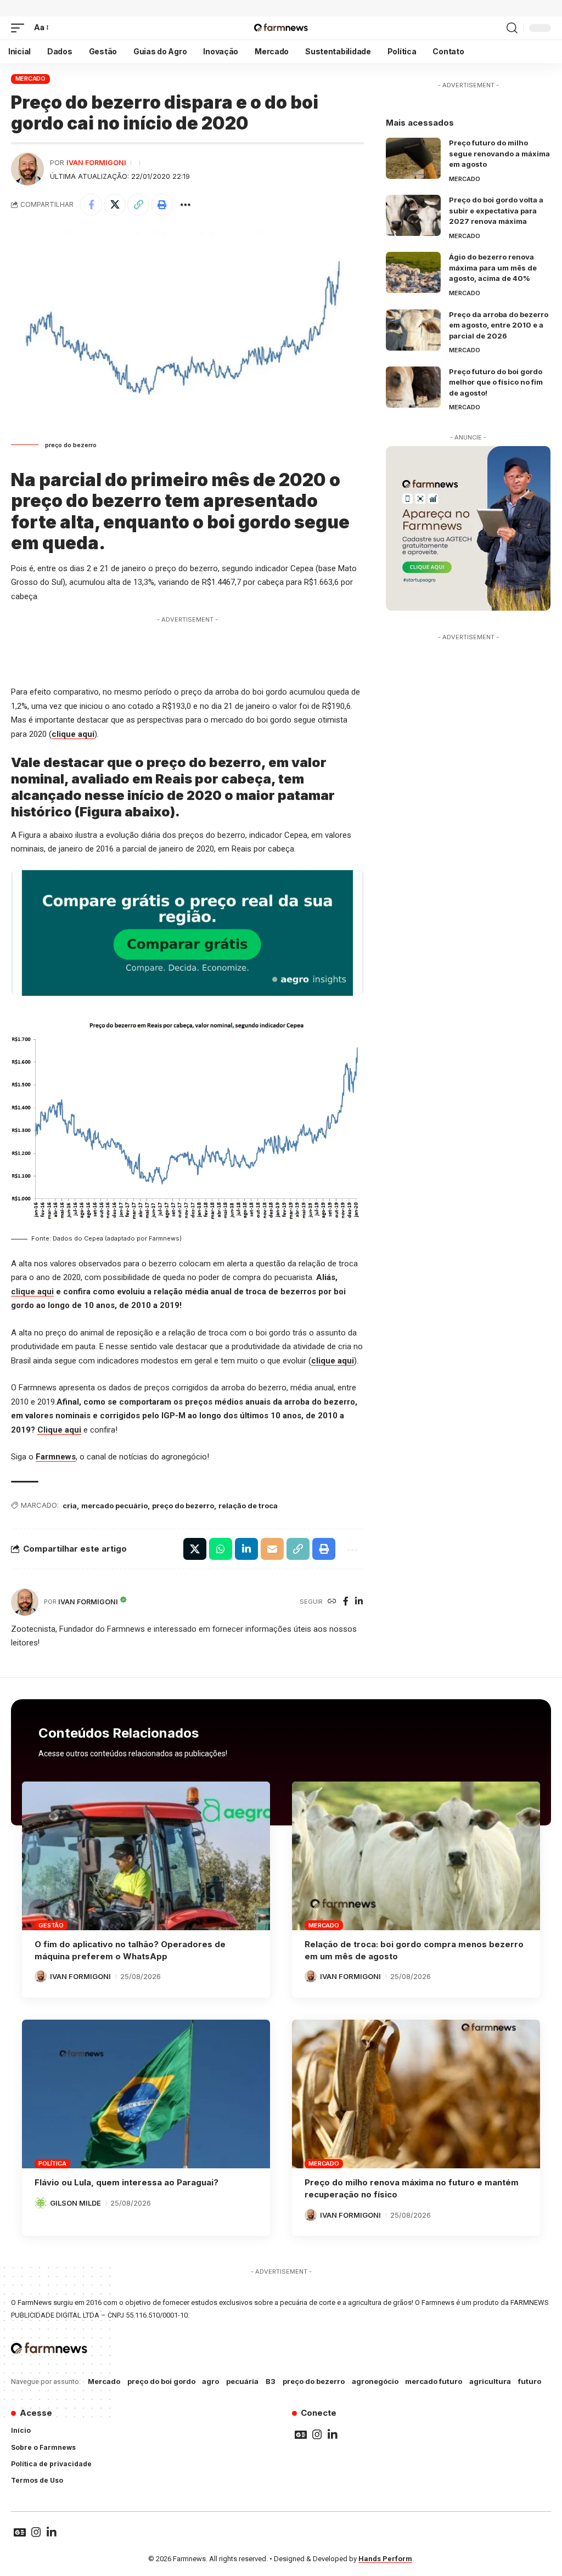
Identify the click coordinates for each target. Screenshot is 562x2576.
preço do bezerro (183, 1506)
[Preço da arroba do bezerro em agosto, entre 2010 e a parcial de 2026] (413, 330)
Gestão (51, 1925)
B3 (271, 2381)
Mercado (30, 78)
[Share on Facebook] (91, 205)
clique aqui (73, 734)
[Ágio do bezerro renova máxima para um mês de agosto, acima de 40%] (413, 272)
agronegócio (375, 2381)
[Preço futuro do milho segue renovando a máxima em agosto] (413, 158)
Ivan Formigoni (96, 163)
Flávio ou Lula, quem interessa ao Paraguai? (127, 2182)
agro (210, 2381)
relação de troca (248, 1506)
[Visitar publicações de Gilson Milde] (41, 2203)
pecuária (242, 2381)
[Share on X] (115, 205)
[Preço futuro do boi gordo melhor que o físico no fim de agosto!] (413, 387)
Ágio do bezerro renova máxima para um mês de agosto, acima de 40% (493, 267)
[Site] (332, 1602)
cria (70, 1506)
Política (52, 2163)
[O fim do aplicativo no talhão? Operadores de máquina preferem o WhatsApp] (146, 1856)
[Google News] (301, 2434)
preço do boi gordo (161, 2381)
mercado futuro (434, 2381)
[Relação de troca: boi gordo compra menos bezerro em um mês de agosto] (416, 1856)
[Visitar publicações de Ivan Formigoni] (27, 169)
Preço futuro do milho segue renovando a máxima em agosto (499, 153)
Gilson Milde (75, 2203)
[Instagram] (317, 2434)
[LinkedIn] (359, 1602)
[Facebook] (346, 1602)
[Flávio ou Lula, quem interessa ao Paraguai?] (146, 2094)
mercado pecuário (114, 1506)
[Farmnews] (281, 28)
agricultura (490, 2381)
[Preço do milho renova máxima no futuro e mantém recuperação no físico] (416, 2094)
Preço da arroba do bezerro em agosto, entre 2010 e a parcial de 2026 (499, 325)
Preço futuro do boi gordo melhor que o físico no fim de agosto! (496, 382)
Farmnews (56, 1457)
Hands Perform (385, 2559)
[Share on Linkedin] (246, 1549)
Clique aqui (59, 1430)
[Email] (272, 1549)
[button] (20, 28)
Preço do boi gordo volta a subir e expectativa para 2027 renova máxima (496, 210)
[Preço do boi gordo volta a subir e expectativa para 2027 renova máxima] (413, 215)
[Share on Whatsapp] (221, 1549)
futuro (530, 2381)
